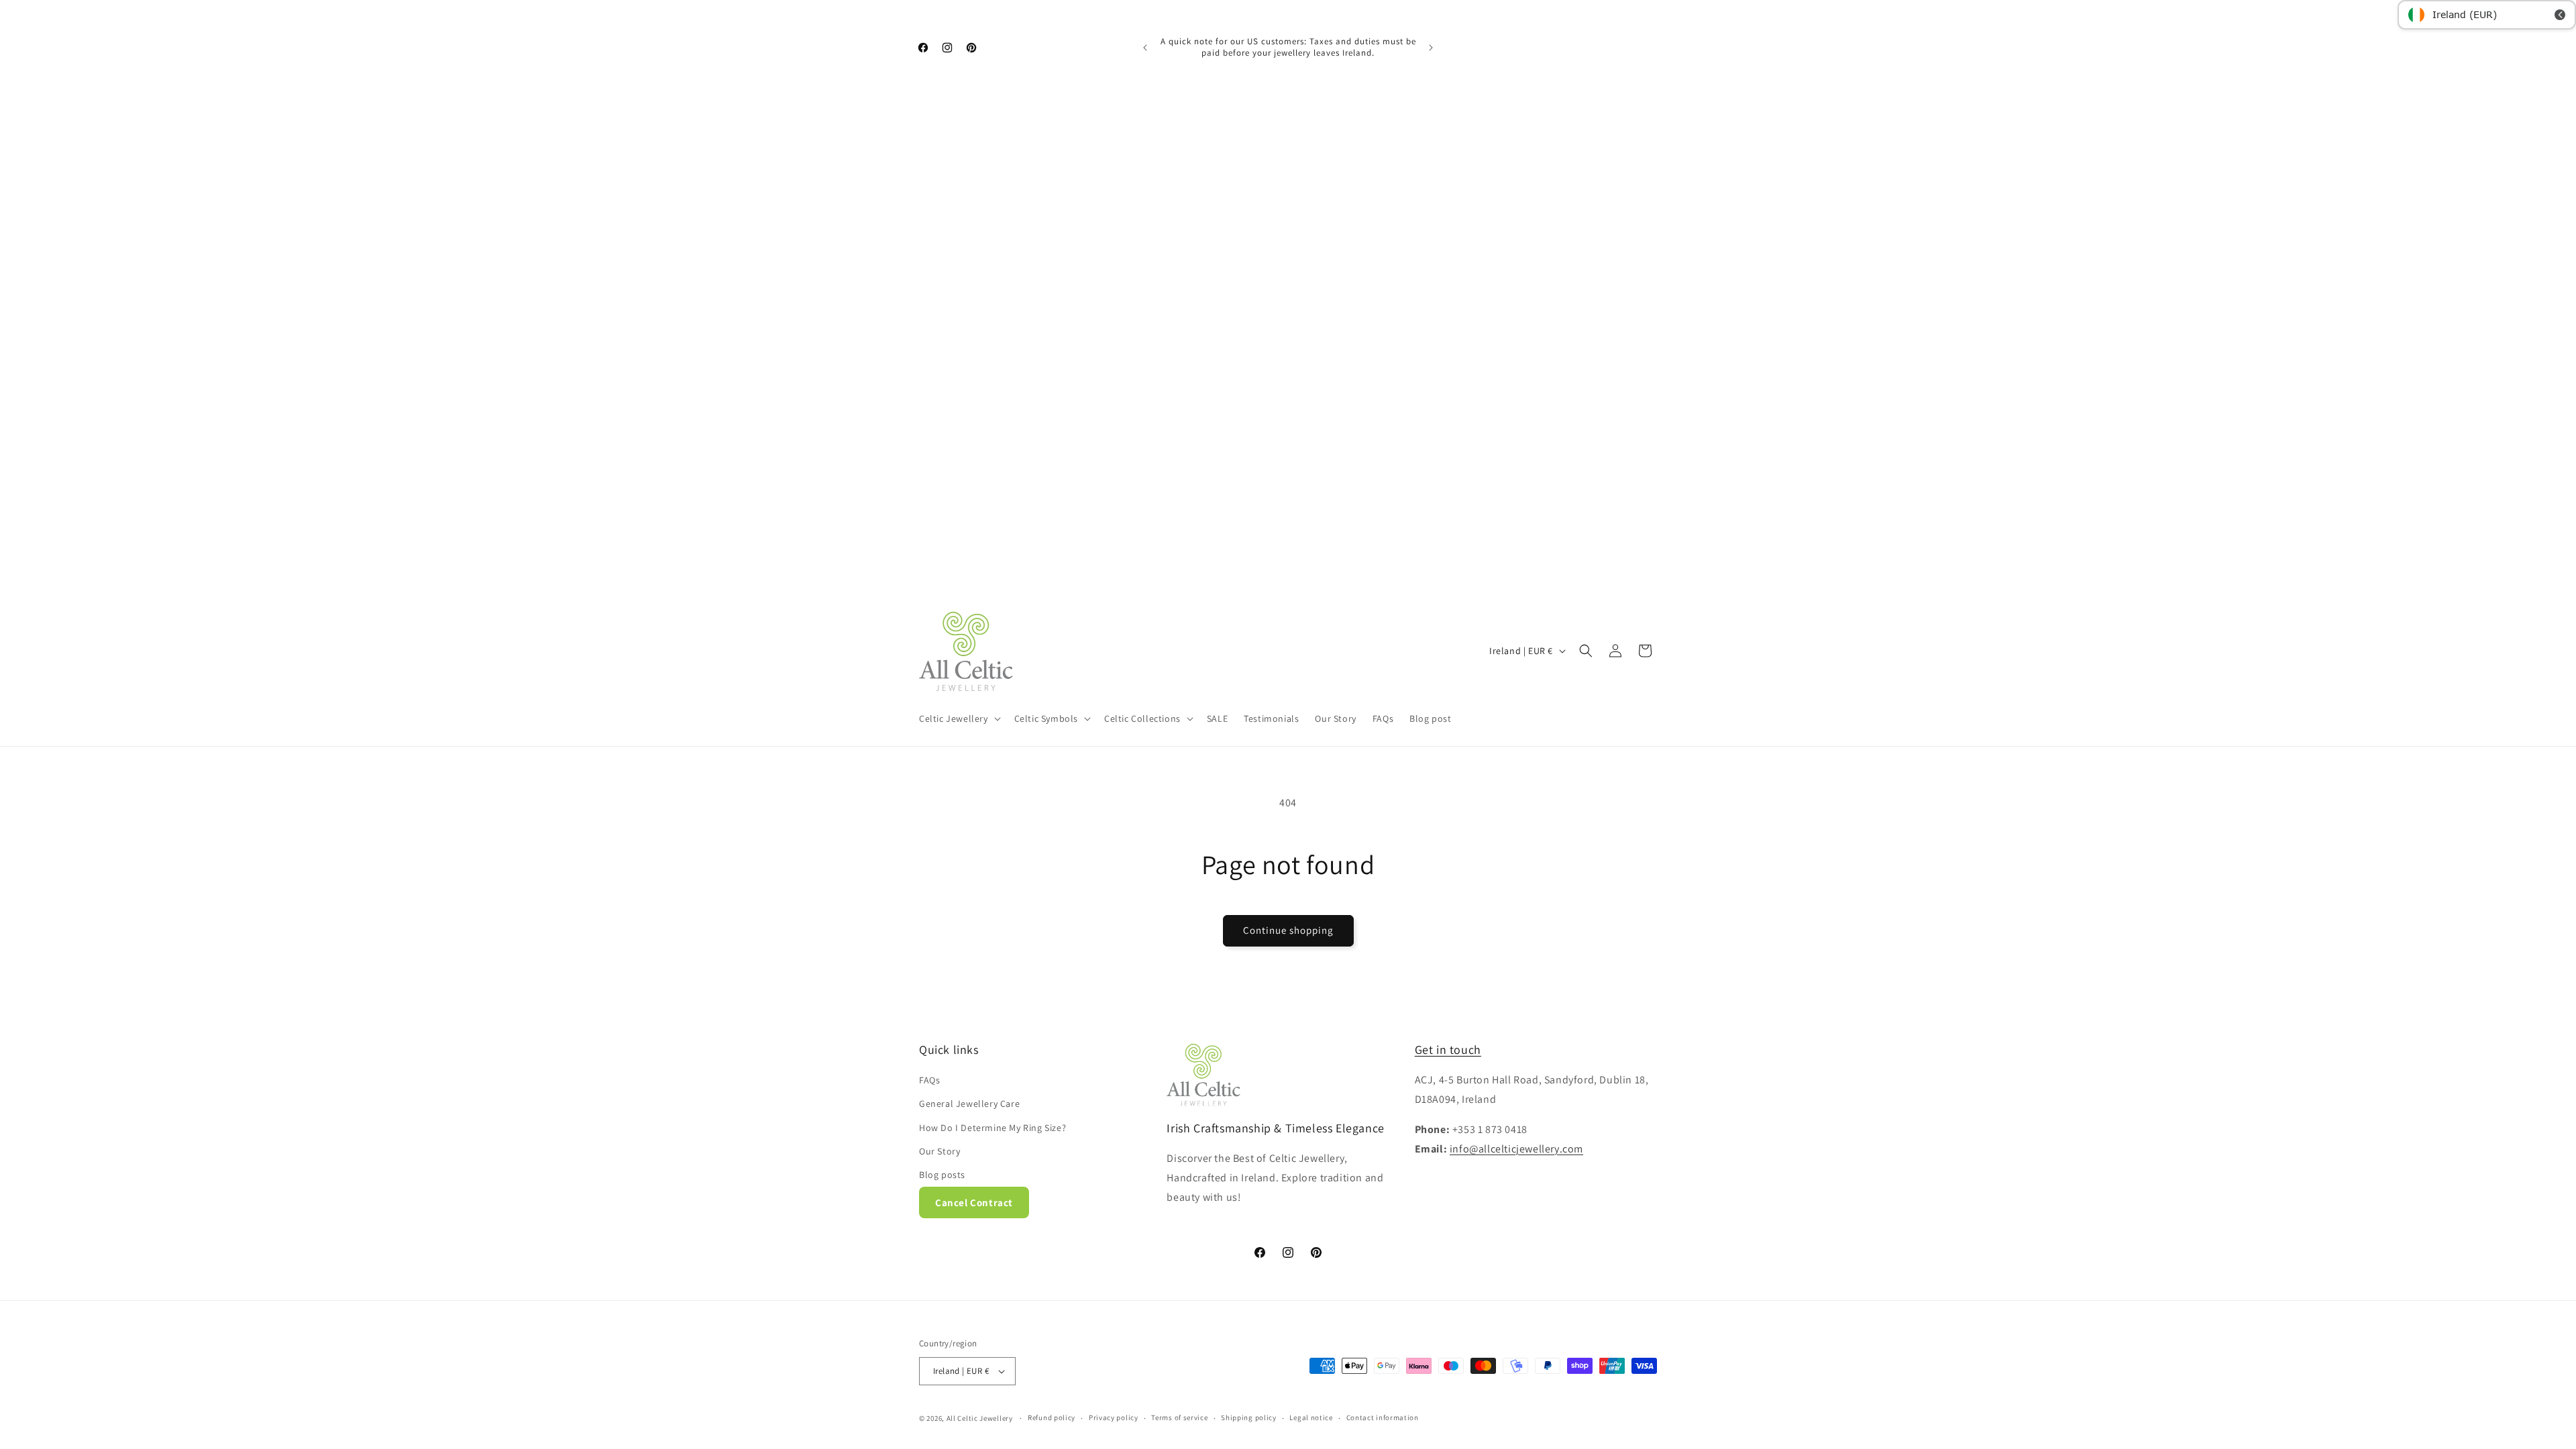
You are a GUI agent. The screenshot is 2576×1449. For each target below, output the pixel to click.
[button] (959, 718)
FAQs (929, 1080)
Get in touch (1448, 1050)
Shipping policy (1249, 1417)
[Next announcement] (1431, 48)
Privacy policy (1114, 1417)
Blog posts (942, 1175)
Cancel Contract (974, 1202)
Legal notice (1311, 1417)
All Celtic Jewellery (980, 1418)
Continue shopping (1288, 930)
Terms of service (1179, 1417)
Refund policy (1052, 1417)
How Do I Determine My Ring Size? (992, 1128)
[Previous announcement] (1145, 48)
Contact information (1383, 1417)
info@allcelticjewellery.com (1516, 1149)
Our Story (940, 1151)
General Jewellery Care (969, 1104)
